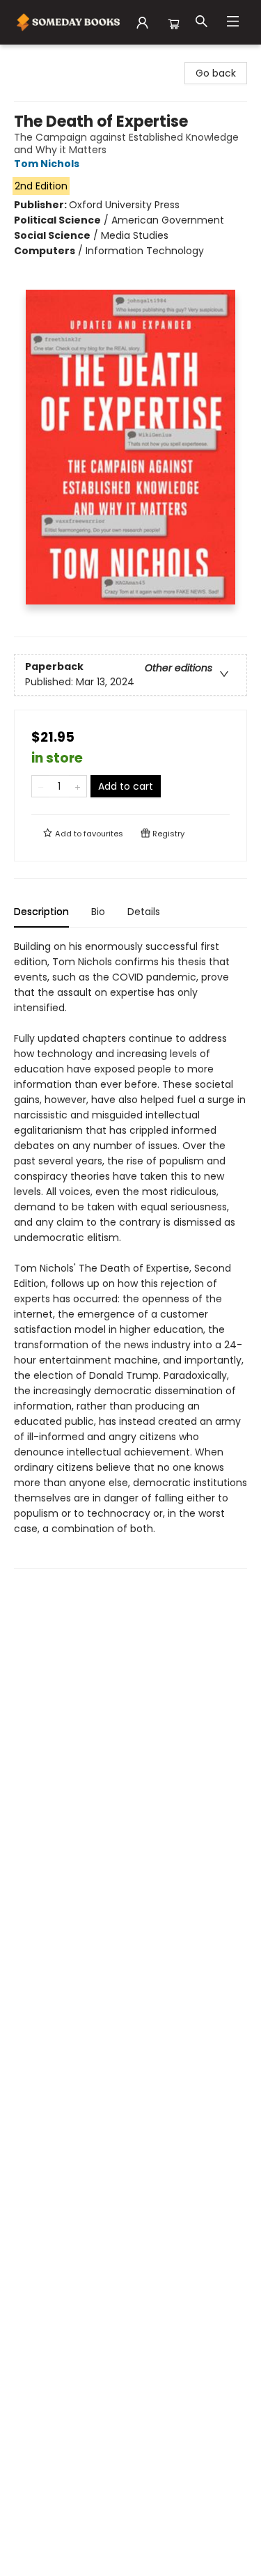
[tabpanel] (130, 1254)
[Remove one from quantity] (41, 786)
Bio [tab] (98, 912)
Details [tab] (144, 912)
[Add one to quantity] (78, 786)
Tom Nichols (47, 164)
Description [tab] (41, 912)
